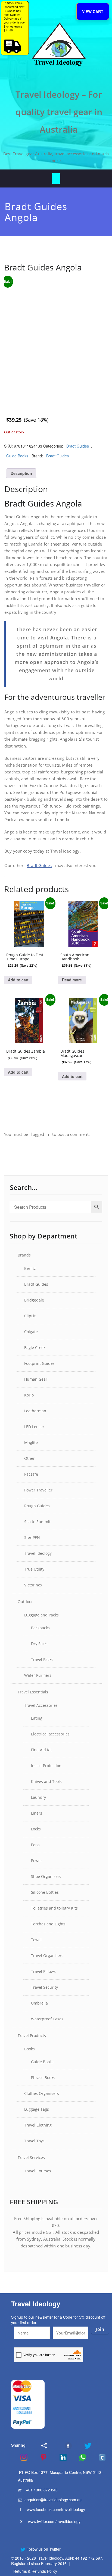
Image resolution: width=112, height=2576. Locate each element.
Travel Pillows (43, 1971)
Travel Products (32, 2036)
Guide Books (17, 456)
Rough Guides (37, 1506)
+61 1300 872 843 (42, 2490)
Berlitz (30, 1268)
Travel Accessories (41, 1705)
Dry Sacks (40, 1644)
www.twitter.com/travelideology (54, 2521)
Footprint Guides (39, 1363)
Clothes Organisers (42, 2093)
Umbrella (39, 2003)
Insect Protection (46, 1766)
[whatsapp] (79, 2457)
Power (37, 1861)
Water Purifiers (38, 1675)
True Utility (34, 1569)
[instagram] (20, 2457)
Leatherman (35, 1411)
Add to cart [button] (18, 980)
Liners (37, 1813)
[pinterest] (40, 2457)
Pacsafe (31, 1474)
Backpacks (40, 1628)
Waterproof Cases (47, 2019)
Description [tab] (21, 473)
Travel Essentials (33, 1692)
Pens (35, 1845)
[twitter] (84, 2446)
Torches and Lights (48, 1924)
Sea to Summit (37, 1522)
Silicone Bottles (45, 1892)
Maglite (31, 1442)
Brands (24, 1255)
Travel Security (44, 1987)
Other (29, 1458)
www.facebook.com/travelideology (56, 2509)
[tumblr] (99, 2457)
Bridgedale (34, 1300)
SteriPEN (32, 1537)
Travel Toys (34, 2141)
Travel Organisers (47, 1956)
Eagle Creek (35, 1347)
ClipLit (30, 1316)
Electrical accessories (50, 1734)
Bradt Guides (78, 446)
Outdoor (25, 1602)
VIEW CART (93, 11)
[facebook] (61, 2446)
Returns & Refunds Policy (35, 2571)
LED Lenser (34, 1427)
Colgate (31, 1332)
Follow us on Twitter (43, 2549)
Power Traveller (38, 1490)
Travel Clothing (38, 2125)
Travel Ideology (38, 1553)
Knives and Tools (46, 1781)
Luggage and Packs (41, 1615)
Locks (36, 1829)
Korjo (29, 1395)
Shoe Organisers (46, 1876)
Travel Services (31, 2157)
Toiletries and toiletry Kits (54, 1908)
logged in (40, 1134)
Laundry (38, 1797)
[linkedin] (60, 2457)
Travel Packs (42, 1659)
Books (29, 2049)
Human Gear (36, 1379)
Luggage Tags (37, 2109)
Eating (37, 1718)
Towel (36, 1940)
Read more (72, 980)
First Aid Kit (41, 1750)
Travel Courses (38, 2171)
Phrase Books (43, 2078)
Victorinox (33, 1585)
